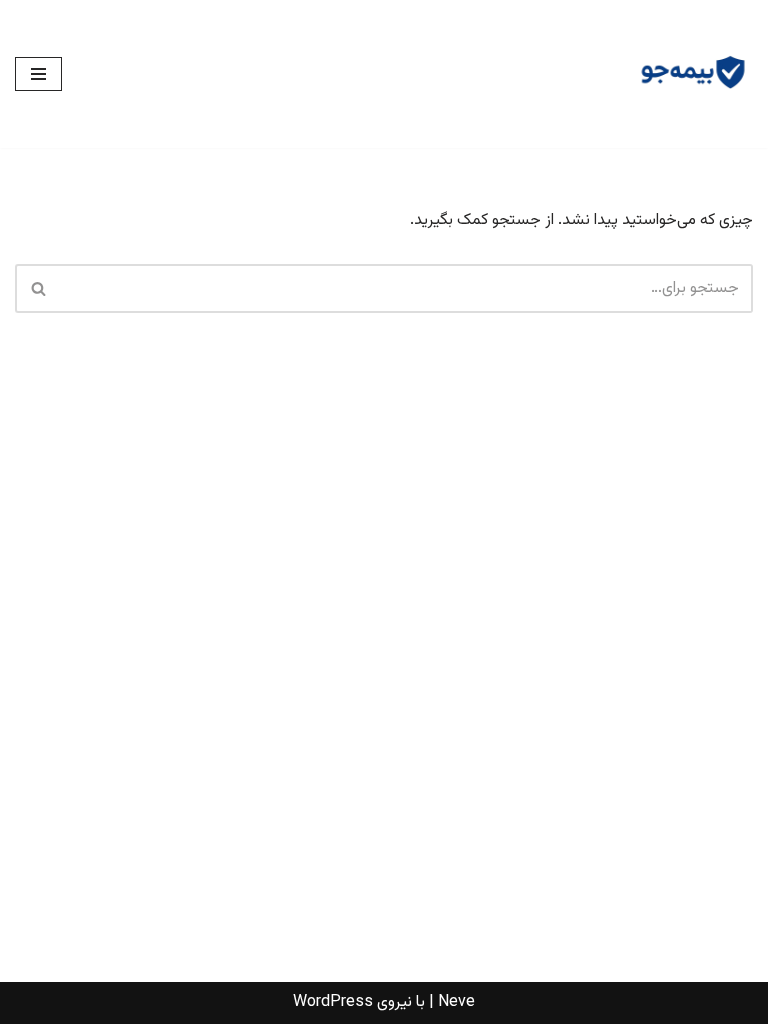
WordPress (333, 1002)
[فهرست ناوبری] (38, 74)
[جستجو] (37, 288)
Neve (456, 1002)
